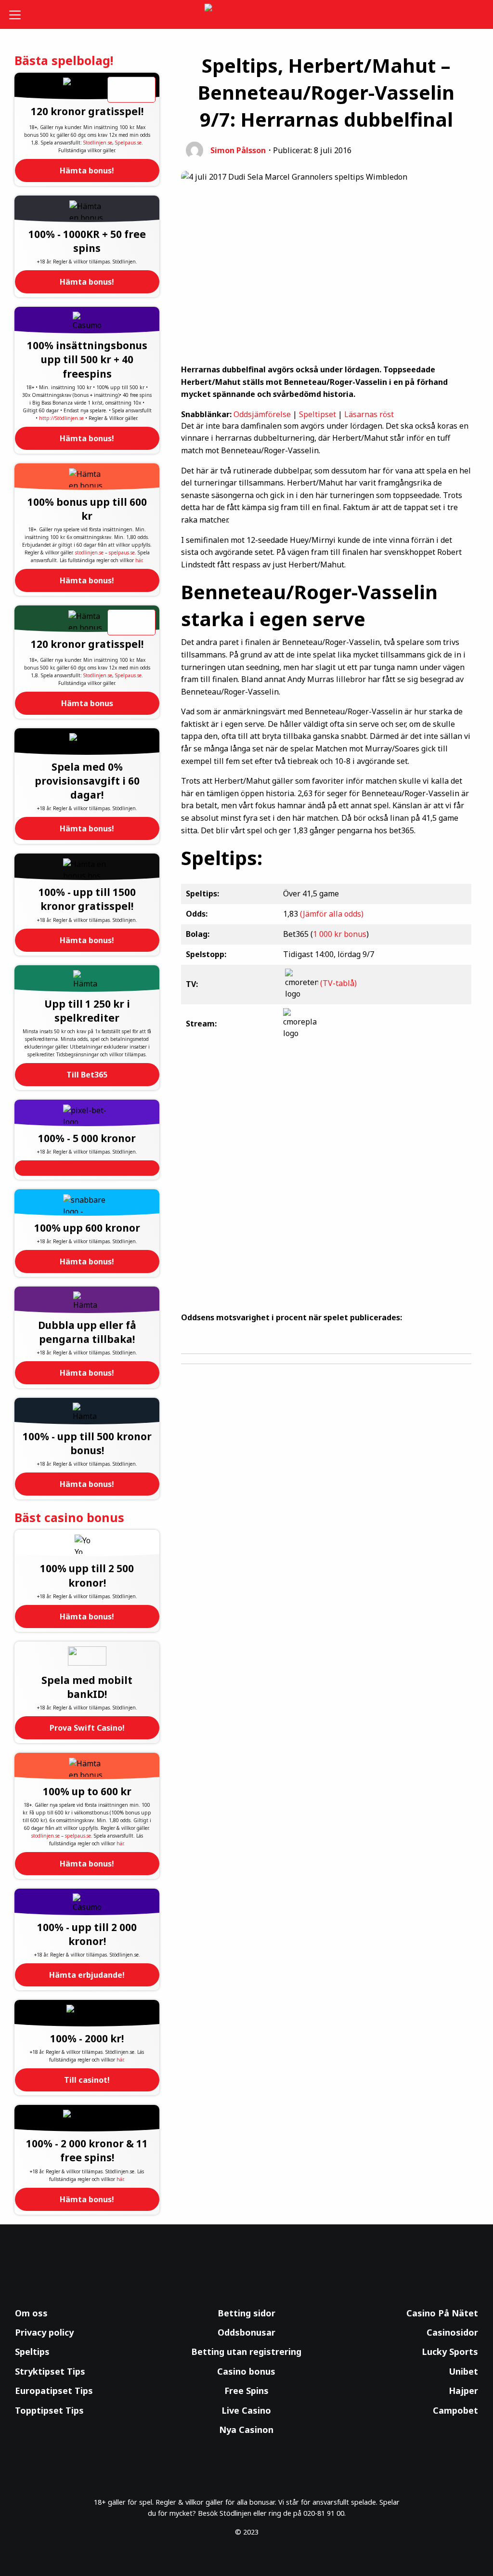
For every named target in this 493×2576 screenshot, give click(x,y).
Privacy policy (44, 2332)
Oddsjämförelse (262, 414)
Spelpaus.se (128, 143)
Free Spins (246, 2391)
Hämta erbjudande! (87, 1975)
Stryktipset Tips (50, 2371)
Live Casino (246, 2410)
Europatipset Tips (54, 2391)
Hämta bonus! (87, 171)
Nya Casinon (246, 2430)
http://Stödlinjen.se (61, 418)
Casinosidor (452, 2332)
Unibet (463, 2371)
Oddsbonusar (246, 2332)
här (139, 560)
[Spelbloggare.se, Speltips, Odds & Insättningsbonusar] (247, 15)
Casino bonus (246, 2371)
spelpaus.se (122, 552)
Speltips (32, 2352)
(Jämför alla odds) (332, 914)
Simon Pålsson (238, 150)
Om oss (31, 2313)
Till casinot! (87, 2080)
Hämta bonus (87, 703)
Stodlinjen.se (98, 143)
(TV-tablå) (338, 984)
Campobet (455, 2410)
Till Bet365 (87, 1075)
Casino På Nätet (442, 2313)
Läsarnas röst (369, 414)
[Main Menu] (19, 14)
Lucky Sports (450, 2352)
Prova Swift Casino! (87, 1728)
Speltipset (318, 414)
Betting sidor (246, 2313)
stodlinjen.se (89, 552)
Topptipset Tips (49, 2410)
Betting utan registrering (246, 2352)
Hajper (463, 2391)
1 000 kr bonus (340, 934)
